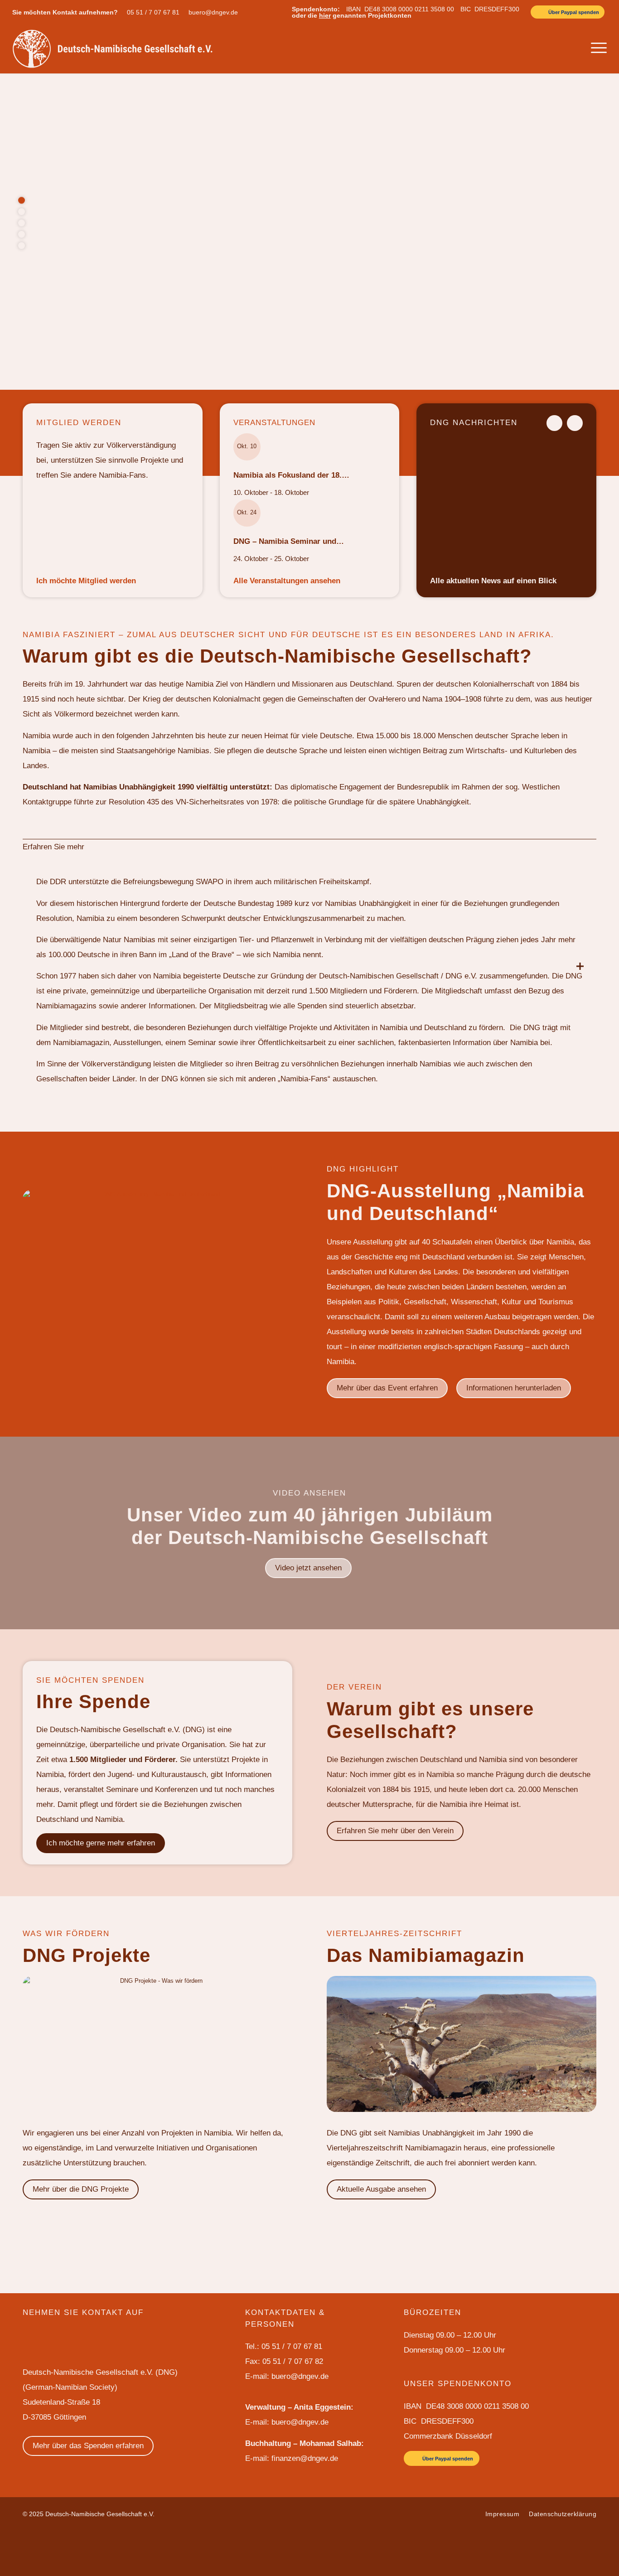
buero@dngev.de (213, 12)
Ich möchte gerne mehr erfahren (101, 1843)
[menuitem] (155, 12)
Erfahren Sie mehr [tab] (53, 847)
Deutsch (553, 48)
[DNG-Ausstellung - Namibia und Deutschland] (157, 1284)
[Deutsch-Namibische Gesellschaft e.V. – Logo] (113, 48)
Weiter (575, 423)
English (526, 48)
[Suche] (576, 48)
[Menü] (596, 48)
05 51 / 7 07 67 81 (153, 12)
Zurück (554, 423)
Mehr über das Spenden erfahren (88, 2446)
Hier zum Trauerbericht (108, 303)
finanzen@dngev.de (305, 2458)
